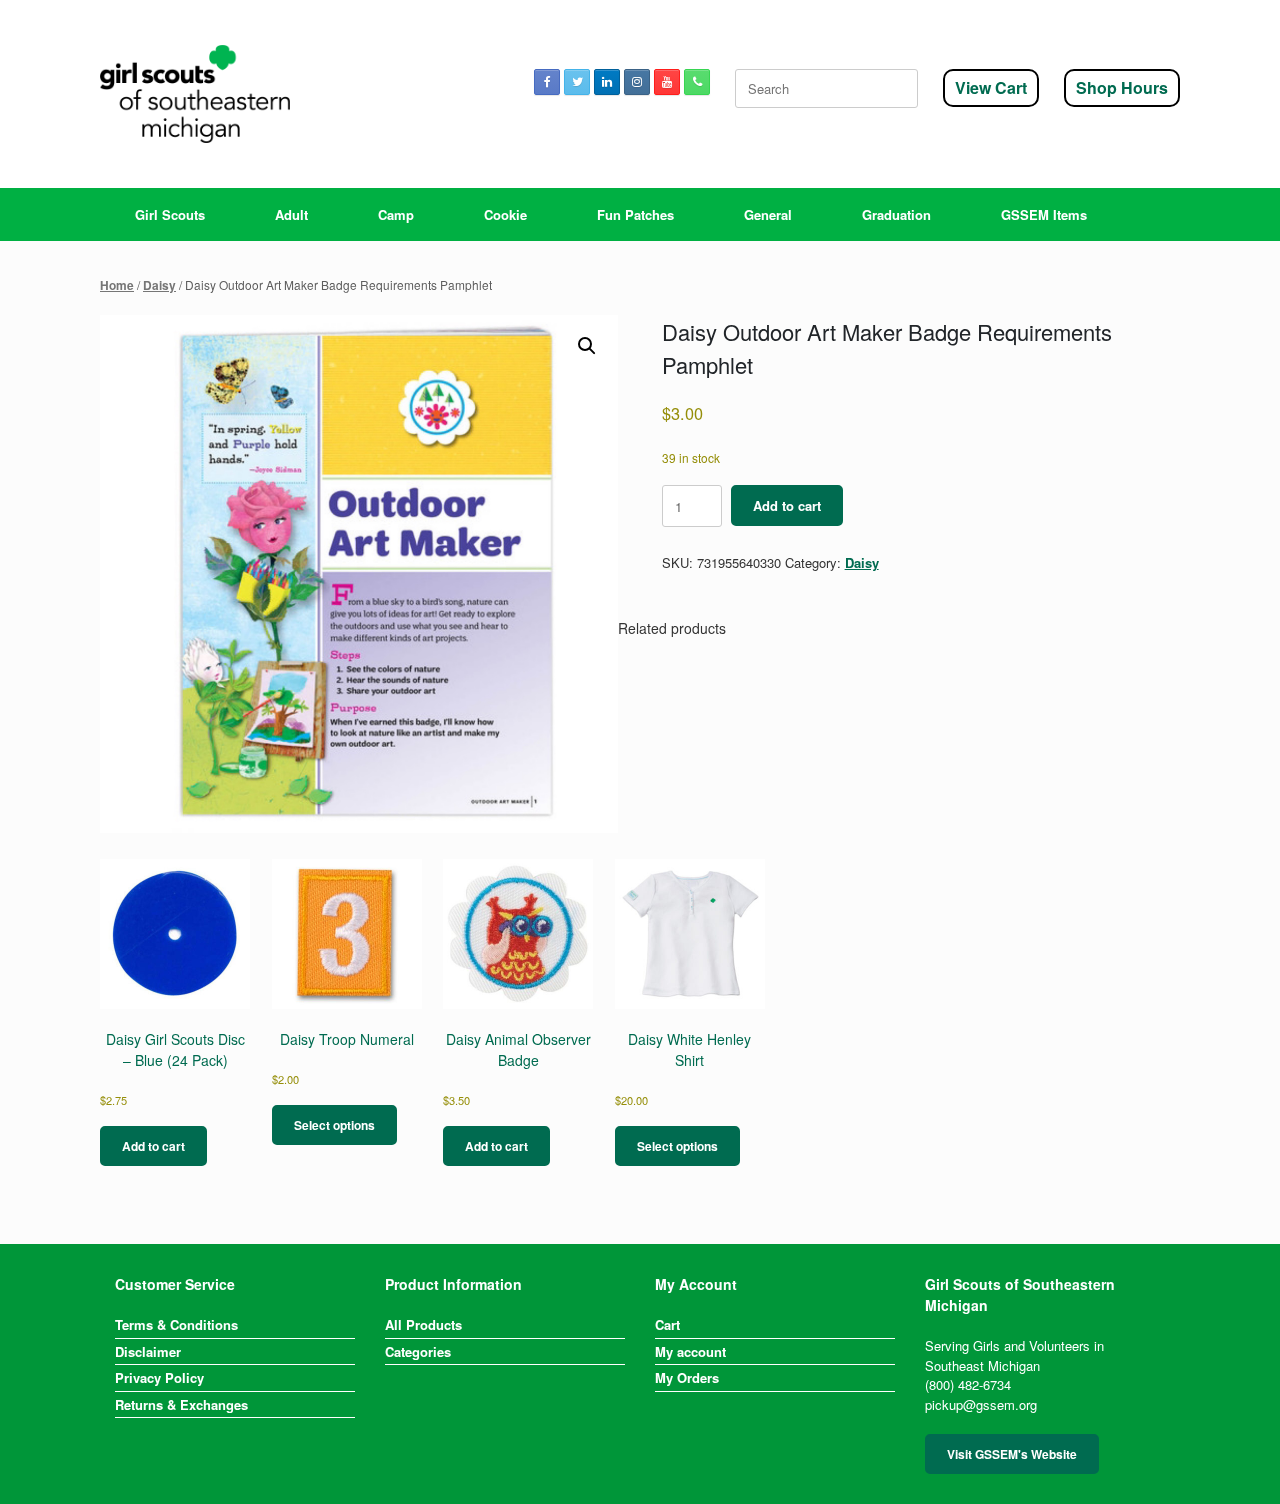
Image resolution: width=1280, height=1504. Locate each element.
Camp (396, 214)
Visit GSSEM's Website (1012, 1454)
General (768, 214)
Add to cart (787, 505)
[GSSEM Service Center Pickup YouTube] (667, 82)
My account (690, 1351)
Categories (418, 1351)
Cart (667, 1324)
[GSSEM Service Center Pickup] (195, 94)
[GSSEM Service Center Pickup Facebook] (547, 82)
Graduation (896, 214)
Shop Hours (1122, 87)
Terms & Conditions (176, 1324)
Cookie (505, 214)
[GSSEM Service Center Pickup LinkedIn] (607, 82)
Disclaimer (148, 1351)
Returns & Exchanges (181, 1404)
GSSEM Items (1044, 214)
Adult (291, 214)
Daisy (159, 285)
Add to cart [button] (153, 1146)
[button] (587, 346)
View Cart (991, 87)
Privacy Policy (159, 1377)
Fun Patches (635, 214)
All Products (423, 1324)
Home (117, 285)
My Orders (687, 1377)
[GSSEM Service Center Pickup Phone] (697, 82)
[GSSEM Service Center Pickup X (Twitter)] (577, 82)
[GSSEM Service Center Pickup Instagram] (637, 82)
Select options (334, 1125)
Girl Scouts (170, 214)
